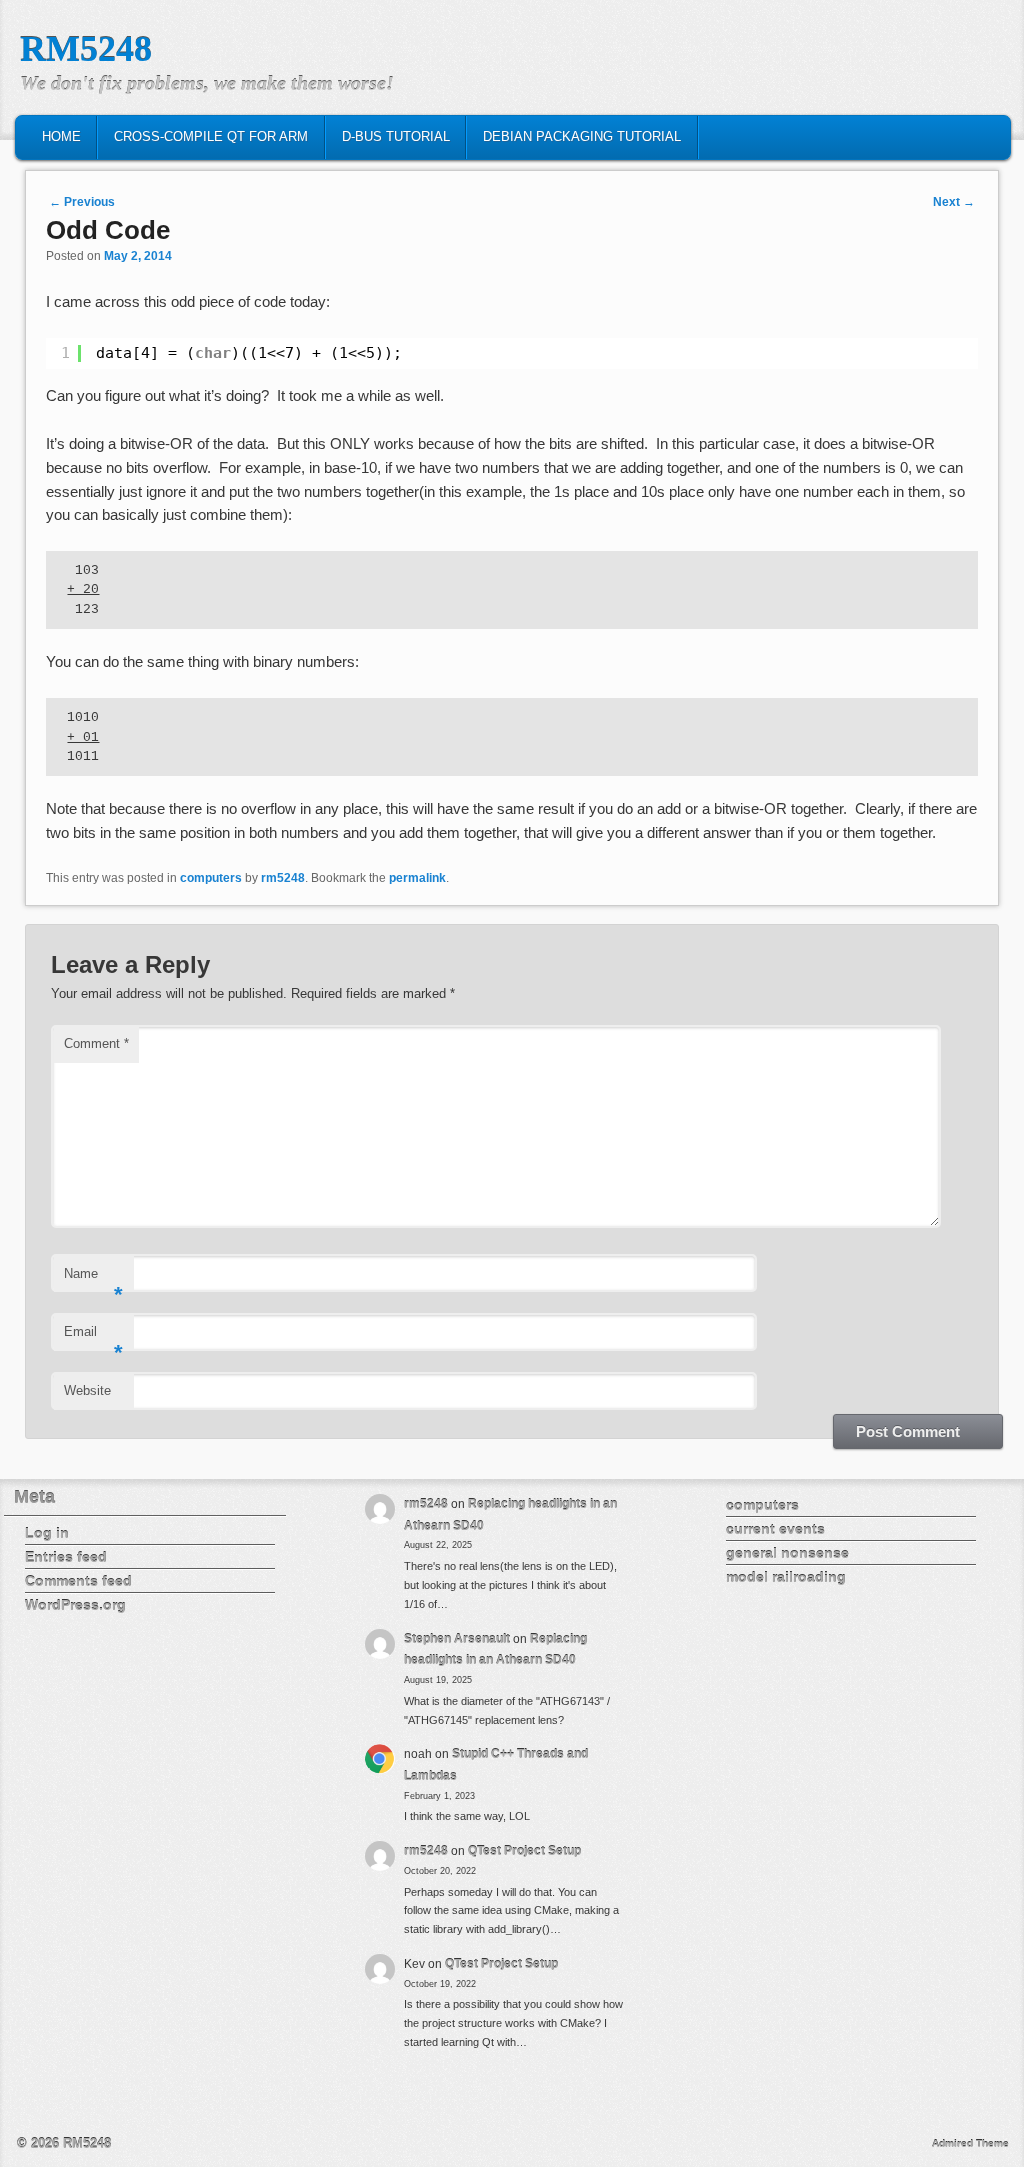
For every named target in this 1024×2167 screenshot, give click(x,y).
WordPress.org (75, 1605)
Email (93, 1337)
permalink (417, 878)
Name (93, 1279)
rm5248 (283, 878)
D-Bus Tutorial (396, 136)
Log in (47, 1533)
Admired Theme (970, 2143)
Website (87, 1390)
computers (211, 878)
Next (954, 202)
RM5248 (86, 49)
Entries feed (66, 1557)
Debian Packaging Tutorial (582, 136)
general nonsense (787, 1553)
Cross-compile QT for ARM (211, 136)
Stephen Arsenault (457, 1639)
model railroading (786, 1577)
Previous (82, 202)
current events (775, 1529)
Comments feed (78, 1581)
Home (61, 136)
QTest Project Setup (524, 1851)
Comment (96, 1043)
